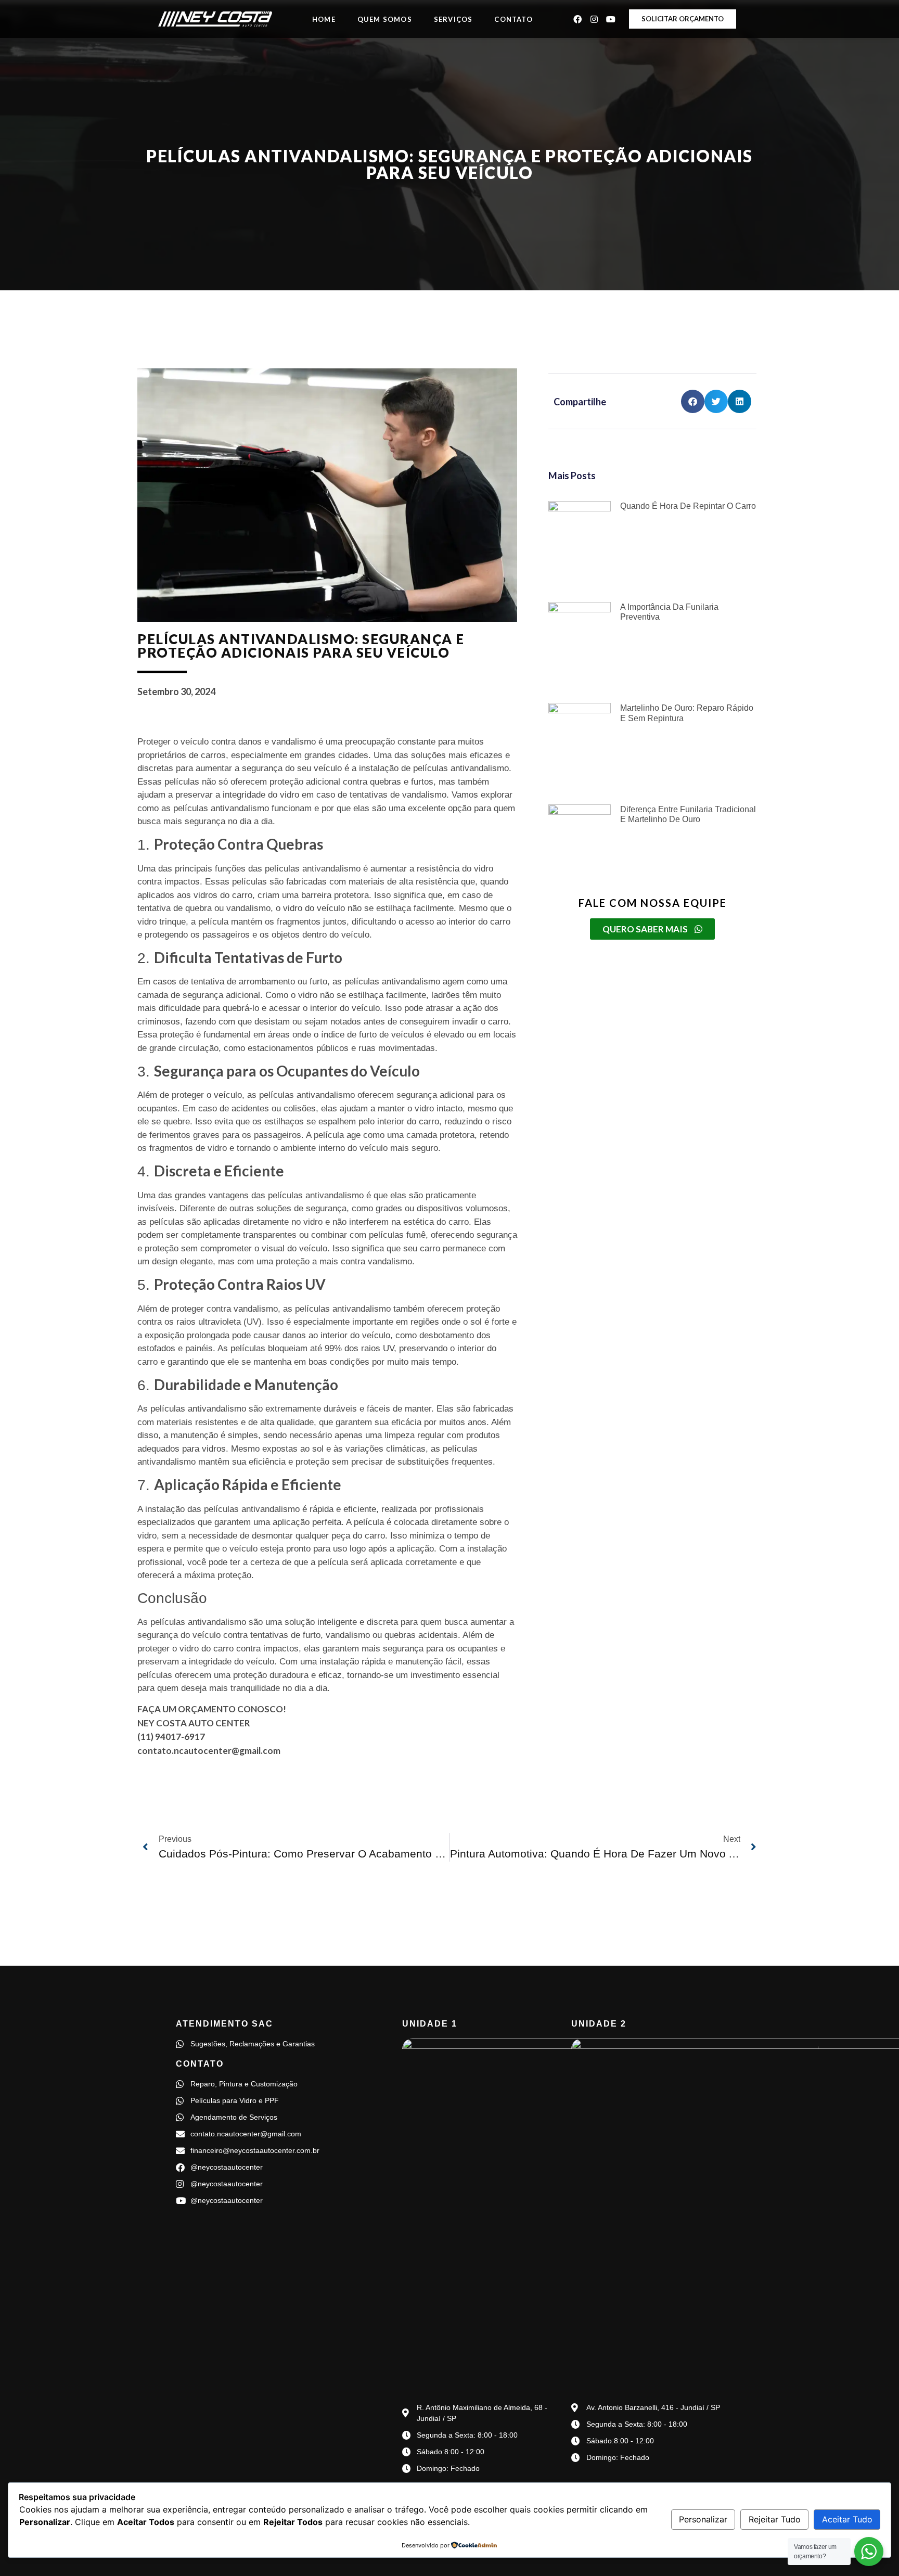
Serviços (453, 19)
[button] (693, 401)
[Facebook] (577, 19)
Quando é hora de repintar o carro (688, 506)
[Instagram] (594, 19)
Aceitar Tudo (847, 2519)
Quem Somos (385, 19)
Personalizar (703, 2519)
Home (324, 19)
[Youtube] (611, 19)
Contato (513, 19)
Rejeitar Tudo (775, 2519)
